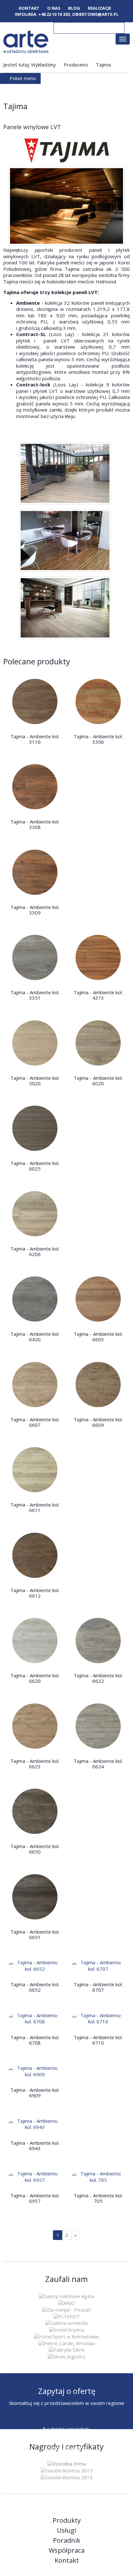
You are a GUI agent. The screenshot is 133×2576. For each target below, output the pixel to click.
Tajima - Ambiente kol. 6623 (35, 1764)
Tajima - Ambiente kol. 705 (98, 2198)
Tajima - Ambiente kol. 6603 (98, 1337)
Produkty (67, 2520)
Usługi (66, 2530)
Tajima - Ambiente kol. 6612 (35, 1593)
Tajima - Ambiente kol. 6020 (98, 1081)
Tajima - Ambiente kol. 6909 (35, 2093)
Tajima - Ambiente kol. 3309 (35, 910)
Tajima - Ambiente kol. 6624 (98, 1764)
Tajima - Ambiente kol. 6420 (35, 1337)
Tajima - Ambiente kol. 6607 (35, 1422)
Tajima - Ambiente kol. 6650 (35, 1849)
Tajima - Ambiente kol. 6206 (35, 1251)
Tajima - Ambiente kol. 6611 (35, 1507)
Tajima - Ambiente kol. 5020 (35, 1081)
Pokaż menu (22, 78)
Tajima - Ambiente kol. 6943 (35, 2146)
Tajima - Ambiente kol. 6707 (98, 1987)
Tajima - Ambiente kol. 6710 (98, 2040)
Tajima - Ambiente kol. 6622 (98, 1678)
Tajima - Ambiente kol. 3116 (35, 739)
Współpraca (67, 2550)
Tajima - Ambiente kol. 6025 (35, 1166)
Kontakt (29, 8)
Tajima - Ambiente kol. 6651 (35, 1934)
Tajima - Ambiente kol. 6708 (35, 2040)
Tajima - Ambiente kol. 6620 (35, 1678)
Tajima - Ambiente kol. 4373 (98, 995)
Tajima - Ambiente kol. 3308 (35, 824)
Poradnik (67, 2540)
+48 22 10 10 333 (54, 14)
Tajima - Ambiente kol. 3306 (98, 739)
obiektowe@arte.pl (95, 14)
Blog (74, 8)
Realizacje (99, 8)
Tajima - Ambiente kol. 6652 (35, 1987)
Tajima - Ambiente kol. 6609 (98, 1422)
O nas (54, 8)
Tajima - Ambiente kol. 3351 (35, 995)
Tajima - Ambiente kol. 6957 (35, 2198)
